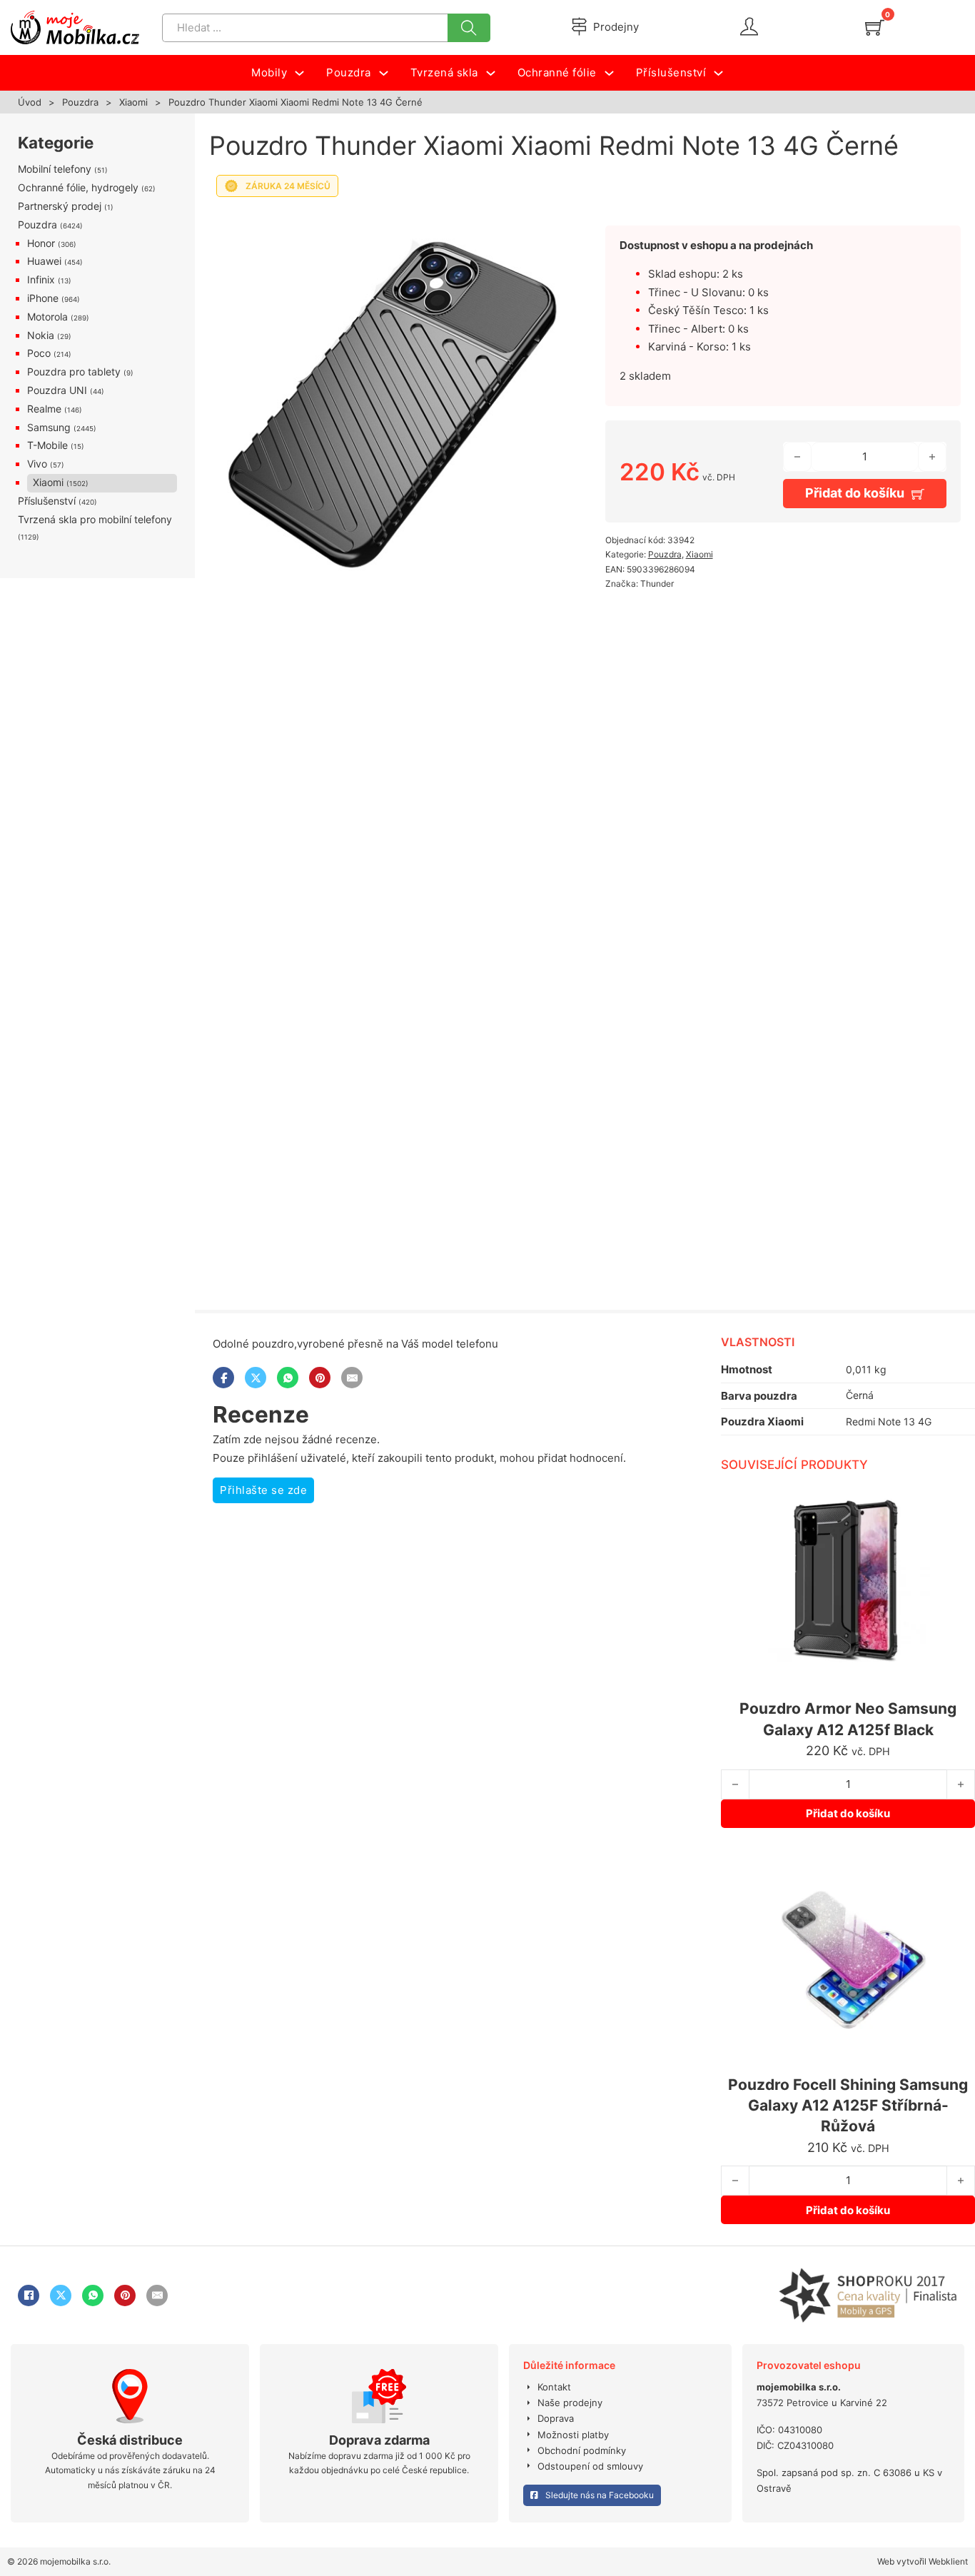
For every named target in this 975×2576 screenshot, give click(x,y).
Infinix (41, 279)
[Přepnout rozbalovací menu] (299, 73)
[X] (256, 1378)
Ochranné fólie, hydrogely (78, 187)
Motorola (47, 317)
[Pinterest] (320, 1378)
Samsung (49, 427)
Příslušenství (47, 501)
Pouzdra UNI (57, 390)
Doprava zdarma (379, 2440)
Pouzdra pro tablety (74, 372)
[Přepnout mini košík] (875, 27)
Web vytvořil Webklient (923, 2561)
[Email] (352, 1378)
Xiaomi (133, 102)
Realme (44, 409)
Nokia (41, 335)
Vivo (37, 464)
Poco (39, 353)
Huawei (44, 261)
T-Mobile (47, 445)
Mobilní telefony (55, 169)
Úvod (30, 102)
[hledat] (469, 28)
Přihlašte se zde (263, 1490)
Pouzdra (80, 102)
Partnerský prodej (60, 206)
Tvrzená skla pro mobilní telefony (95, 519)
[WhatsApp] (288, 1378)
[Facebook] (223, 1378)
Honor (41, 243)
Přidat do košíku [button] (848, 1813)
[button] (543, 223)
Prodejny (616, 27)
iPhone (43, 298)
